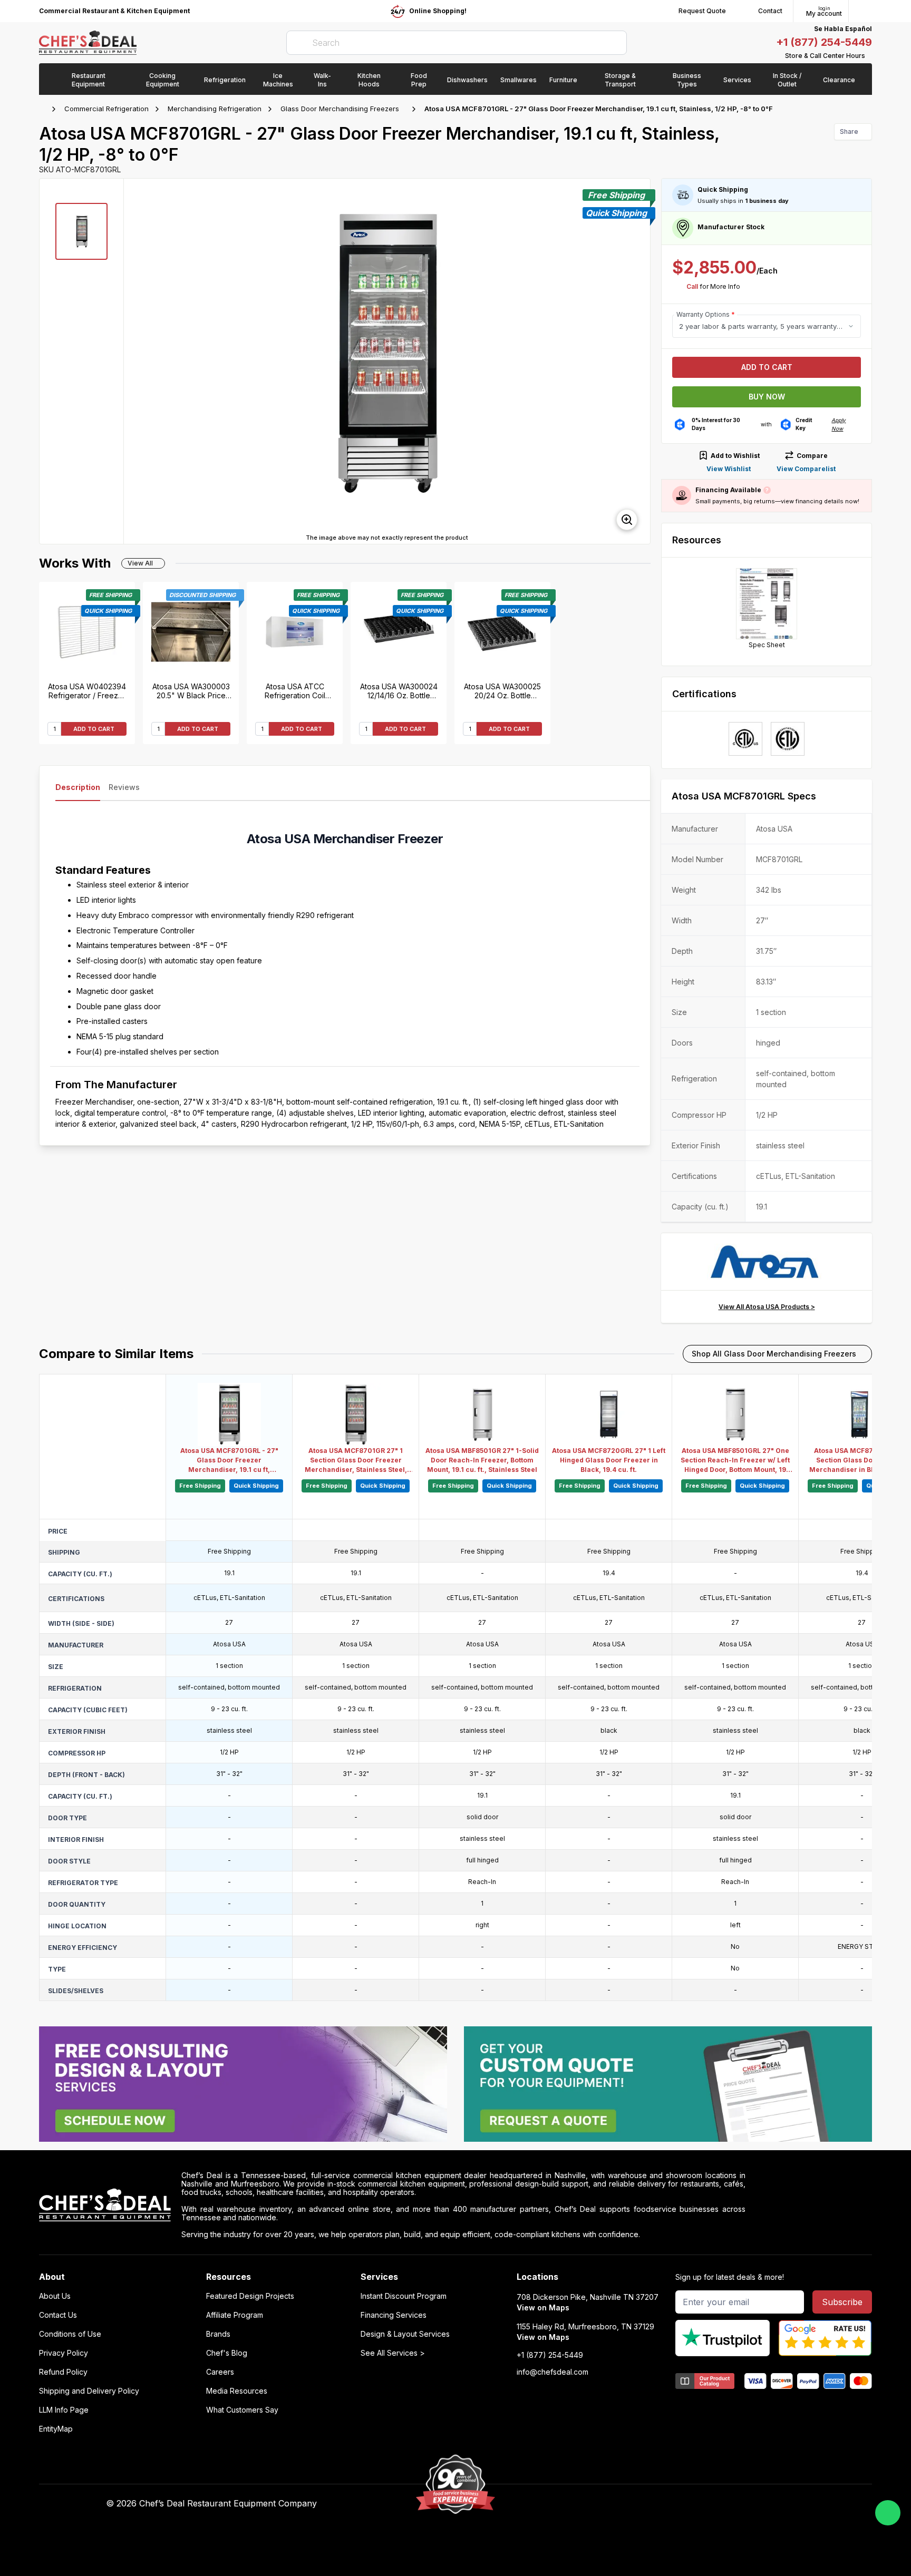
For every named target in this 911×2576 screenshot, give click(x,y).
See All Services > (393, 2353)
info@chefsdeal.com (553, 2372)
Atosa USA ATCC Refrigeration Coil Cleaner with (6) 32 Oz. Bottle (295, 691)
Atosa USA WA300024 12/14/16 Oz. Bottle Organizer (399, 691)
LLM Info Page (64, 2410)
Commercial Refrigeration (106, 109)
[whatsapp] (888, 2513)
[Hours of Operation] (869, 56)
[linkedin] (661, 2504)
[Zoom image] (627, 520)
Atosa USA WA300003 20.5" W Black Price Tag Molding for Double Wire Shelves (191, 691)
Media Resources (237, 2391)
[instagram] (681, 2504)
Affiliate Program (235, 2315)
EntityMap (56, 2429)
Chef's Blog (227, 2353)
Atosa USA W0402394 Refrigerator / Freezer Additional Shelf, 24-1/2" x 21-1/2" (87, 691)
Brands (218, 2334)
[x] (640, 2504)
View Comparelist (806, 469)
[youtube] (620, 2504)
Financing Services (394, 2315)
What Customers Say (242, 2410)
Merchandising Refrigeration (215, 109)
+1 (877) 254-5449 (824, 42)
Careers (220, 2372)
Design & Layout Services (405, 2334)
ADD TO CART (94, 729)
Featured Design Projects (250, 2296)
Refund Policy (63, 2372)
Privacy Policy (64, 2353)
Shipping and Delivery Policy (89, 2391)
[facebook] (599, 2504)
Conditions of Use (70, 2334)
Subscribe (842, 2302)
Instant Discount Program (404, 2296)
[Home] (44, 109)
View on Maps (543, 2307)
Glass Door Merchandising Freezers (340, 109)
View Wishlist (729, 469)
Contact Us (58, 2315)
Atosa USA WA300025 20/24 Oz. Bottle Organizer (502, 691)
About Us (55, 2296)
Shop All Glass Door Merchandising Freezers (774, 1354)
